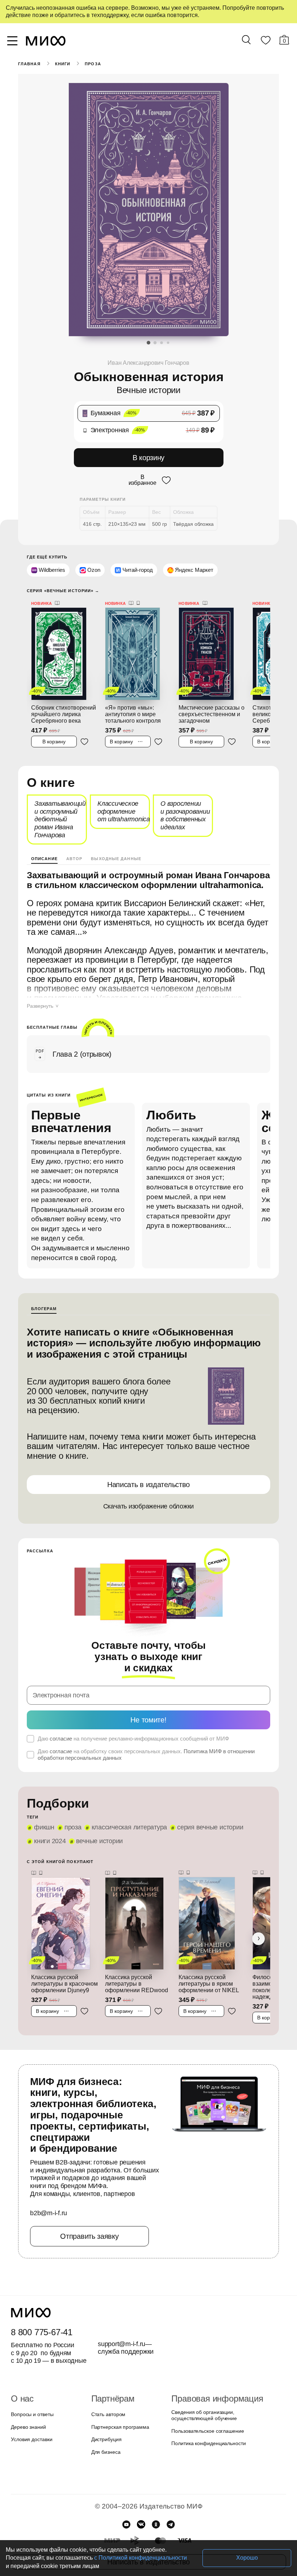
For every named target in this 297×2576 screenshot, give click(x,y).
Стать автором (107, 2391)
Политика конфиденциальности (207, 2420)
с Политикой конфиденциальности (95, 2558)
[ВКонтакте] (141, 2501)
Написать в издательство (148, 1483)
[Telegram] (171, 2501)
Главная (29, 64)
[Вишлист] (265, 42)
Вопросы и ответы (31, 2391)
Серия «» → (61, 589)
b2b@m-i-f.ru (49, 2190)
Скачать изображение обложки (149, 1505)
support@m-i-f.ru (122, 2320)
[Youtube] (126, 2501)
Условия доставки (31, 2416)
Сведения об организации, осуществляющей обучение (202, 2392)
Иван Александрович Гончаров (148, 363)
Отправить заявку (89, 2212)
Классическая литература (125, 1815)
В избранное (142, 479)
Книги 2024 (50, 1829)
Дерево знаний (28, 2403)
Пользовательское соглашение (205, 2407)
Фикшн (44, 1815)
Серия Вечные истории (203, 1815)
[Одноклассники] (156, 2501)
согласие (60, 1726)
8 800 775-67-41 (40, 2308)
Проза (92, 64)
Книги (62, 64)
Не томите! (148, 1707)
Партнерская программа (118, 2403)
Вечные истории (98, 1829)
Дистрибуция (106, 2416)
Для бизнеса (105, 2428)
